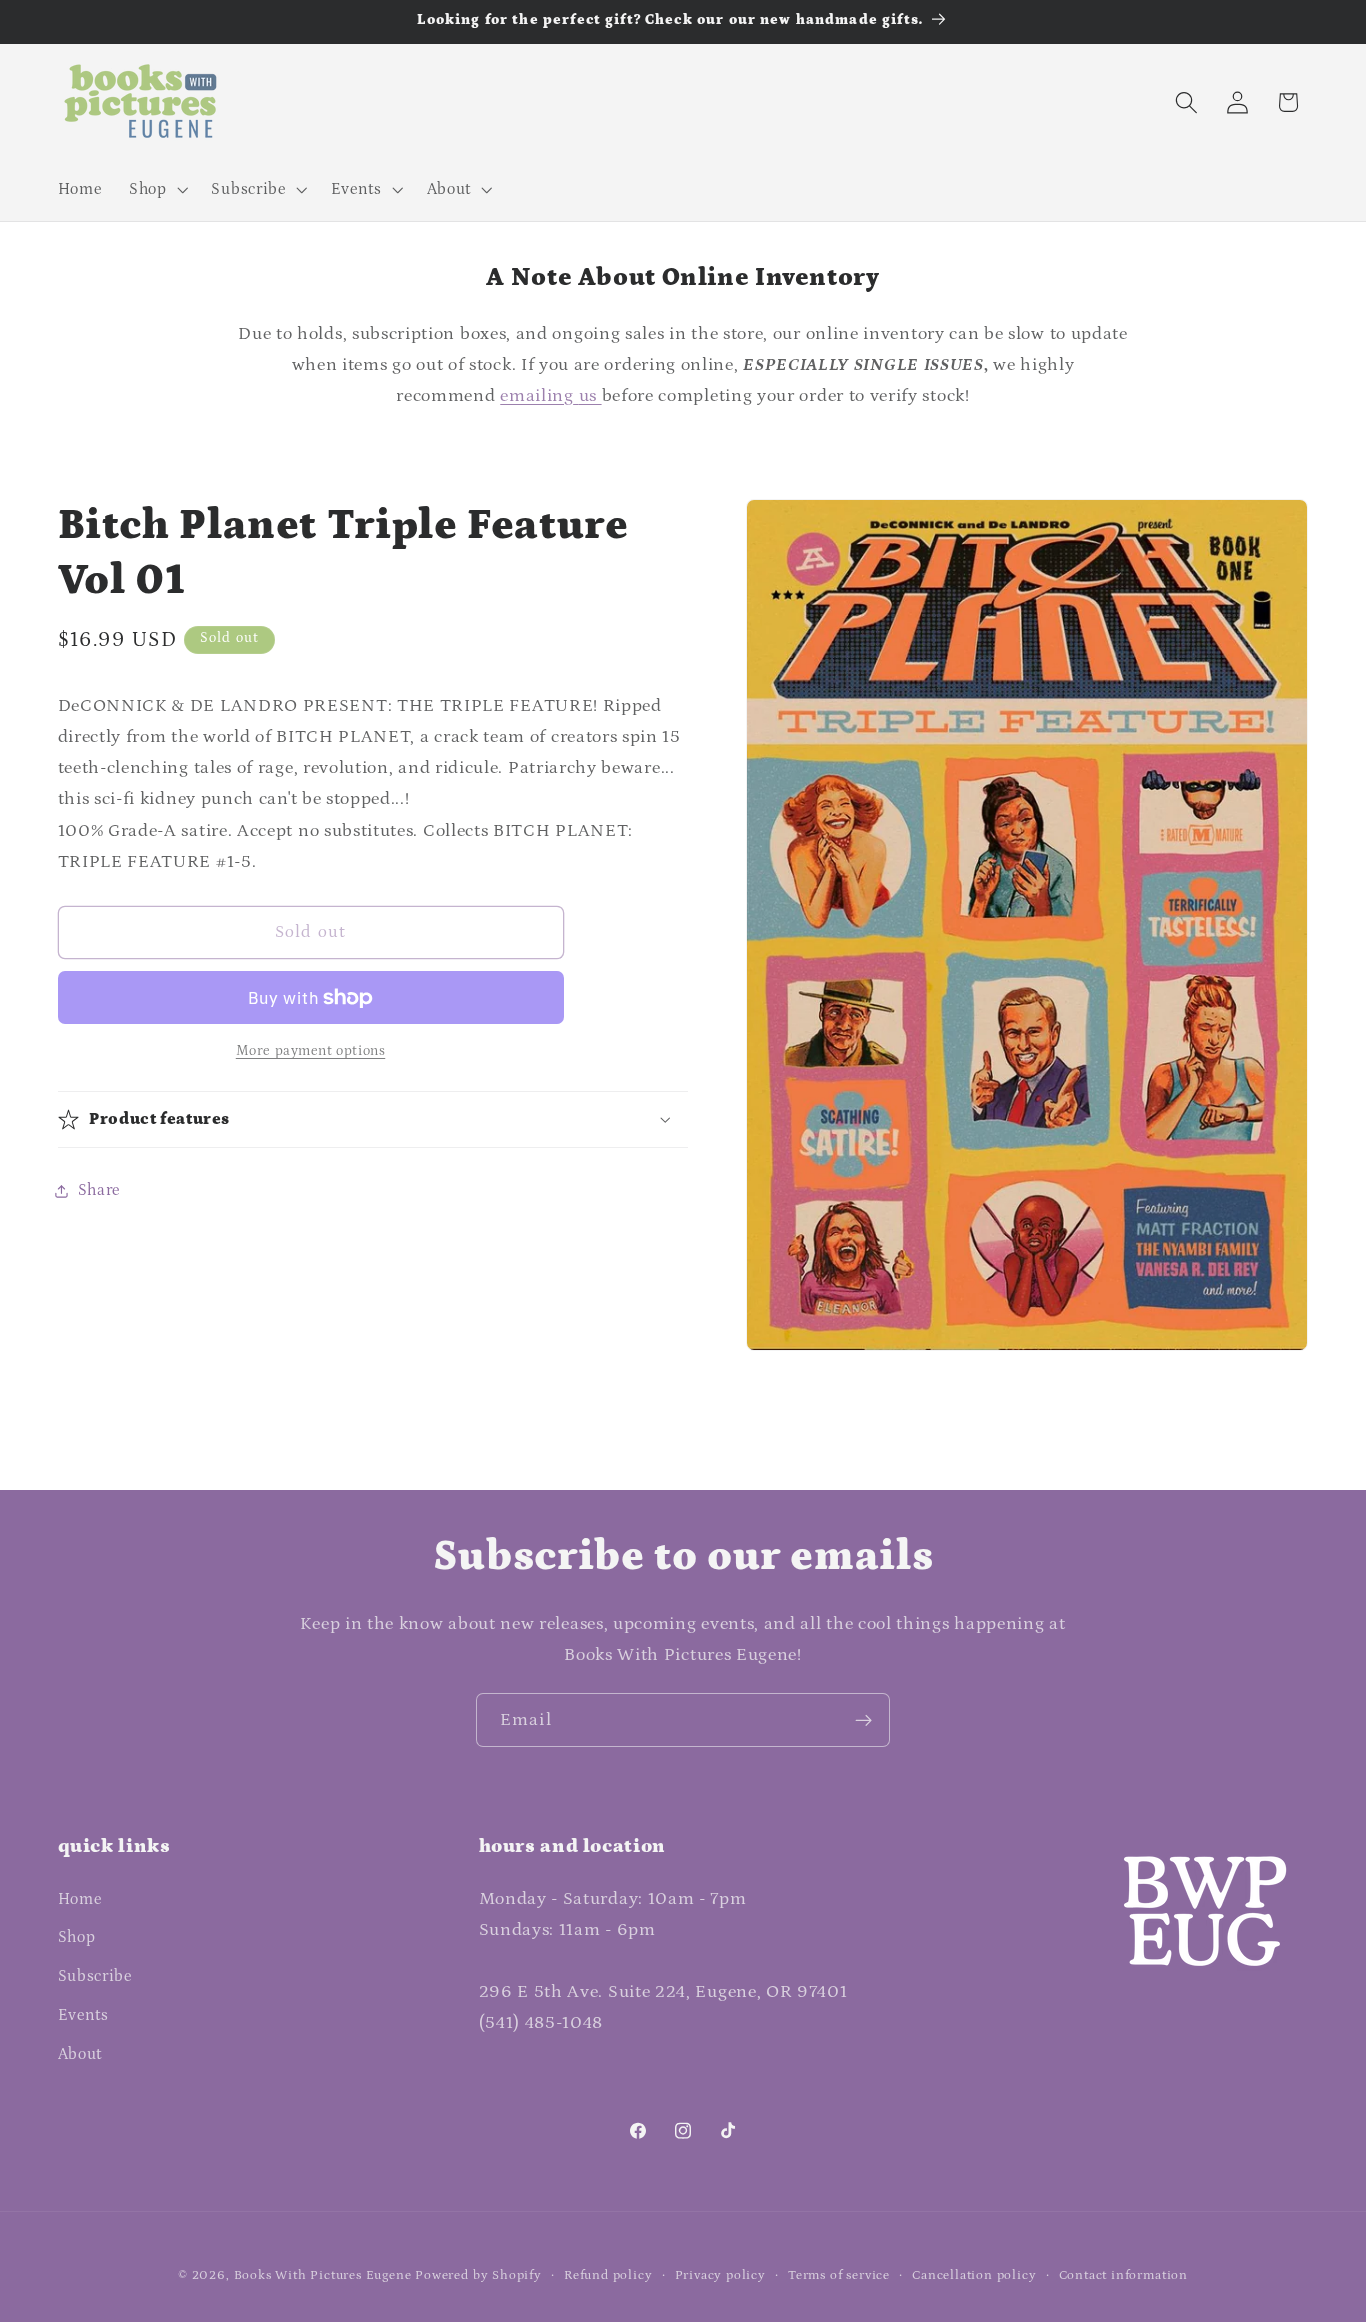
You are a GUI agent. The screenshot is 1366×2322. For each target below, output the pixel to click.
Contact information (1123, 2275)
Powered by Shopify (478, 2275)
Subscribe (95, 1976)
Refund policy (608, 2275)
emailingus (550, 395)
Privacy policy (720, 2275)
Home (80, 1899)
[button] (156, 189)
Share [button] (99, 1190)
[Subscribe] (863, 1720)
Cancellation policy (974, 2275)
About (80, 2054)
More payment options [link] (311, 1051)
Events (83, 2015)
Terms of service (839, 2275)
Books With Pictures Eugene (323, 2275)
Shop (77, 1937)
